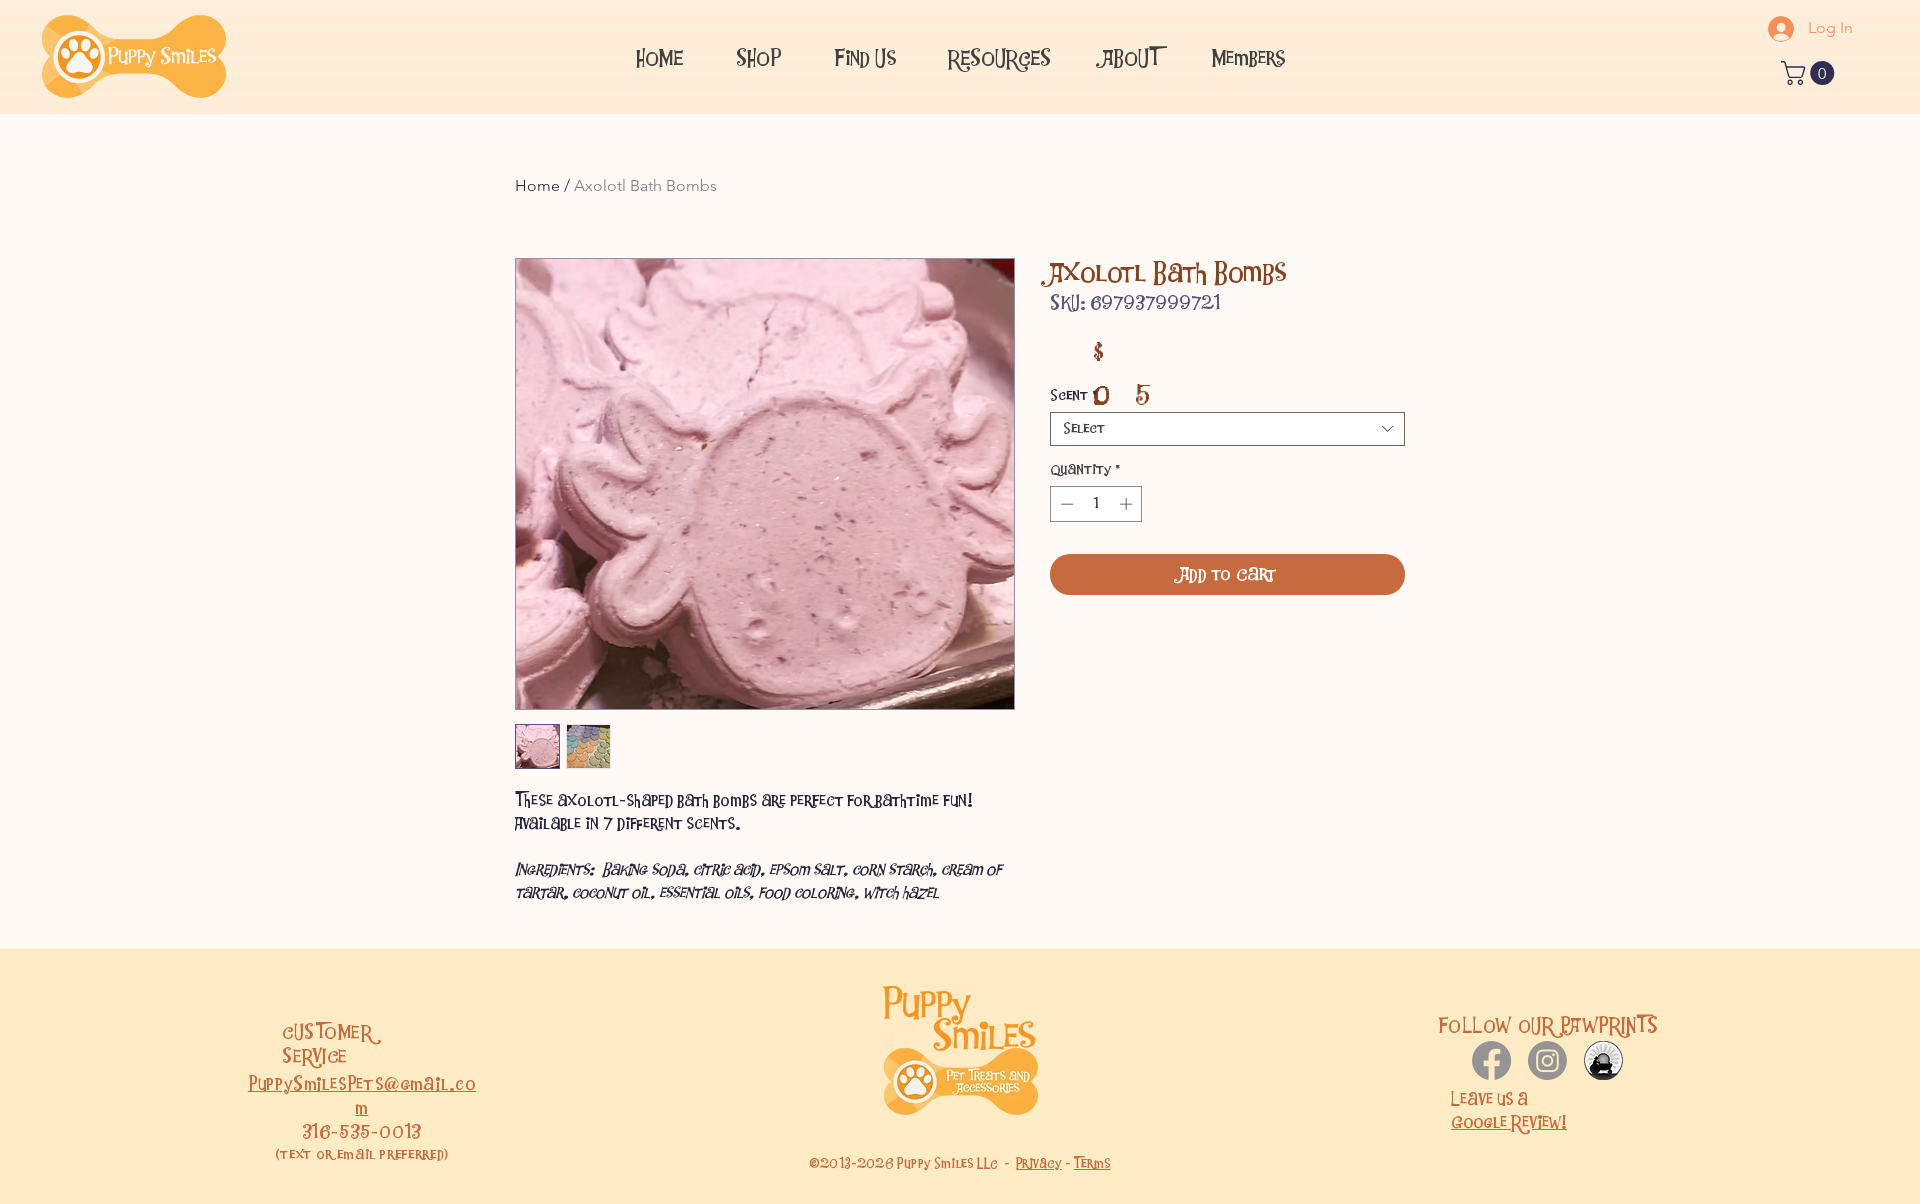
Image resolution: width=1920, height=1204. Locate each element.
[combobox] (1227, 429)
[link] (1810, 73)
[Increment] (1128, 504)
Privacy (1039, 1163)
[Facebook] (1491, 1060)
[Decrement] (1065, 504)
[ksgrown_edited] (1603, 1060)
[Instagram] (1547, 1060)
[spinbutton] (1096, 504)
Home (537, 185)
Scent (1073, 396)
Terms (1092, 1163)
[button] (864, 56)
